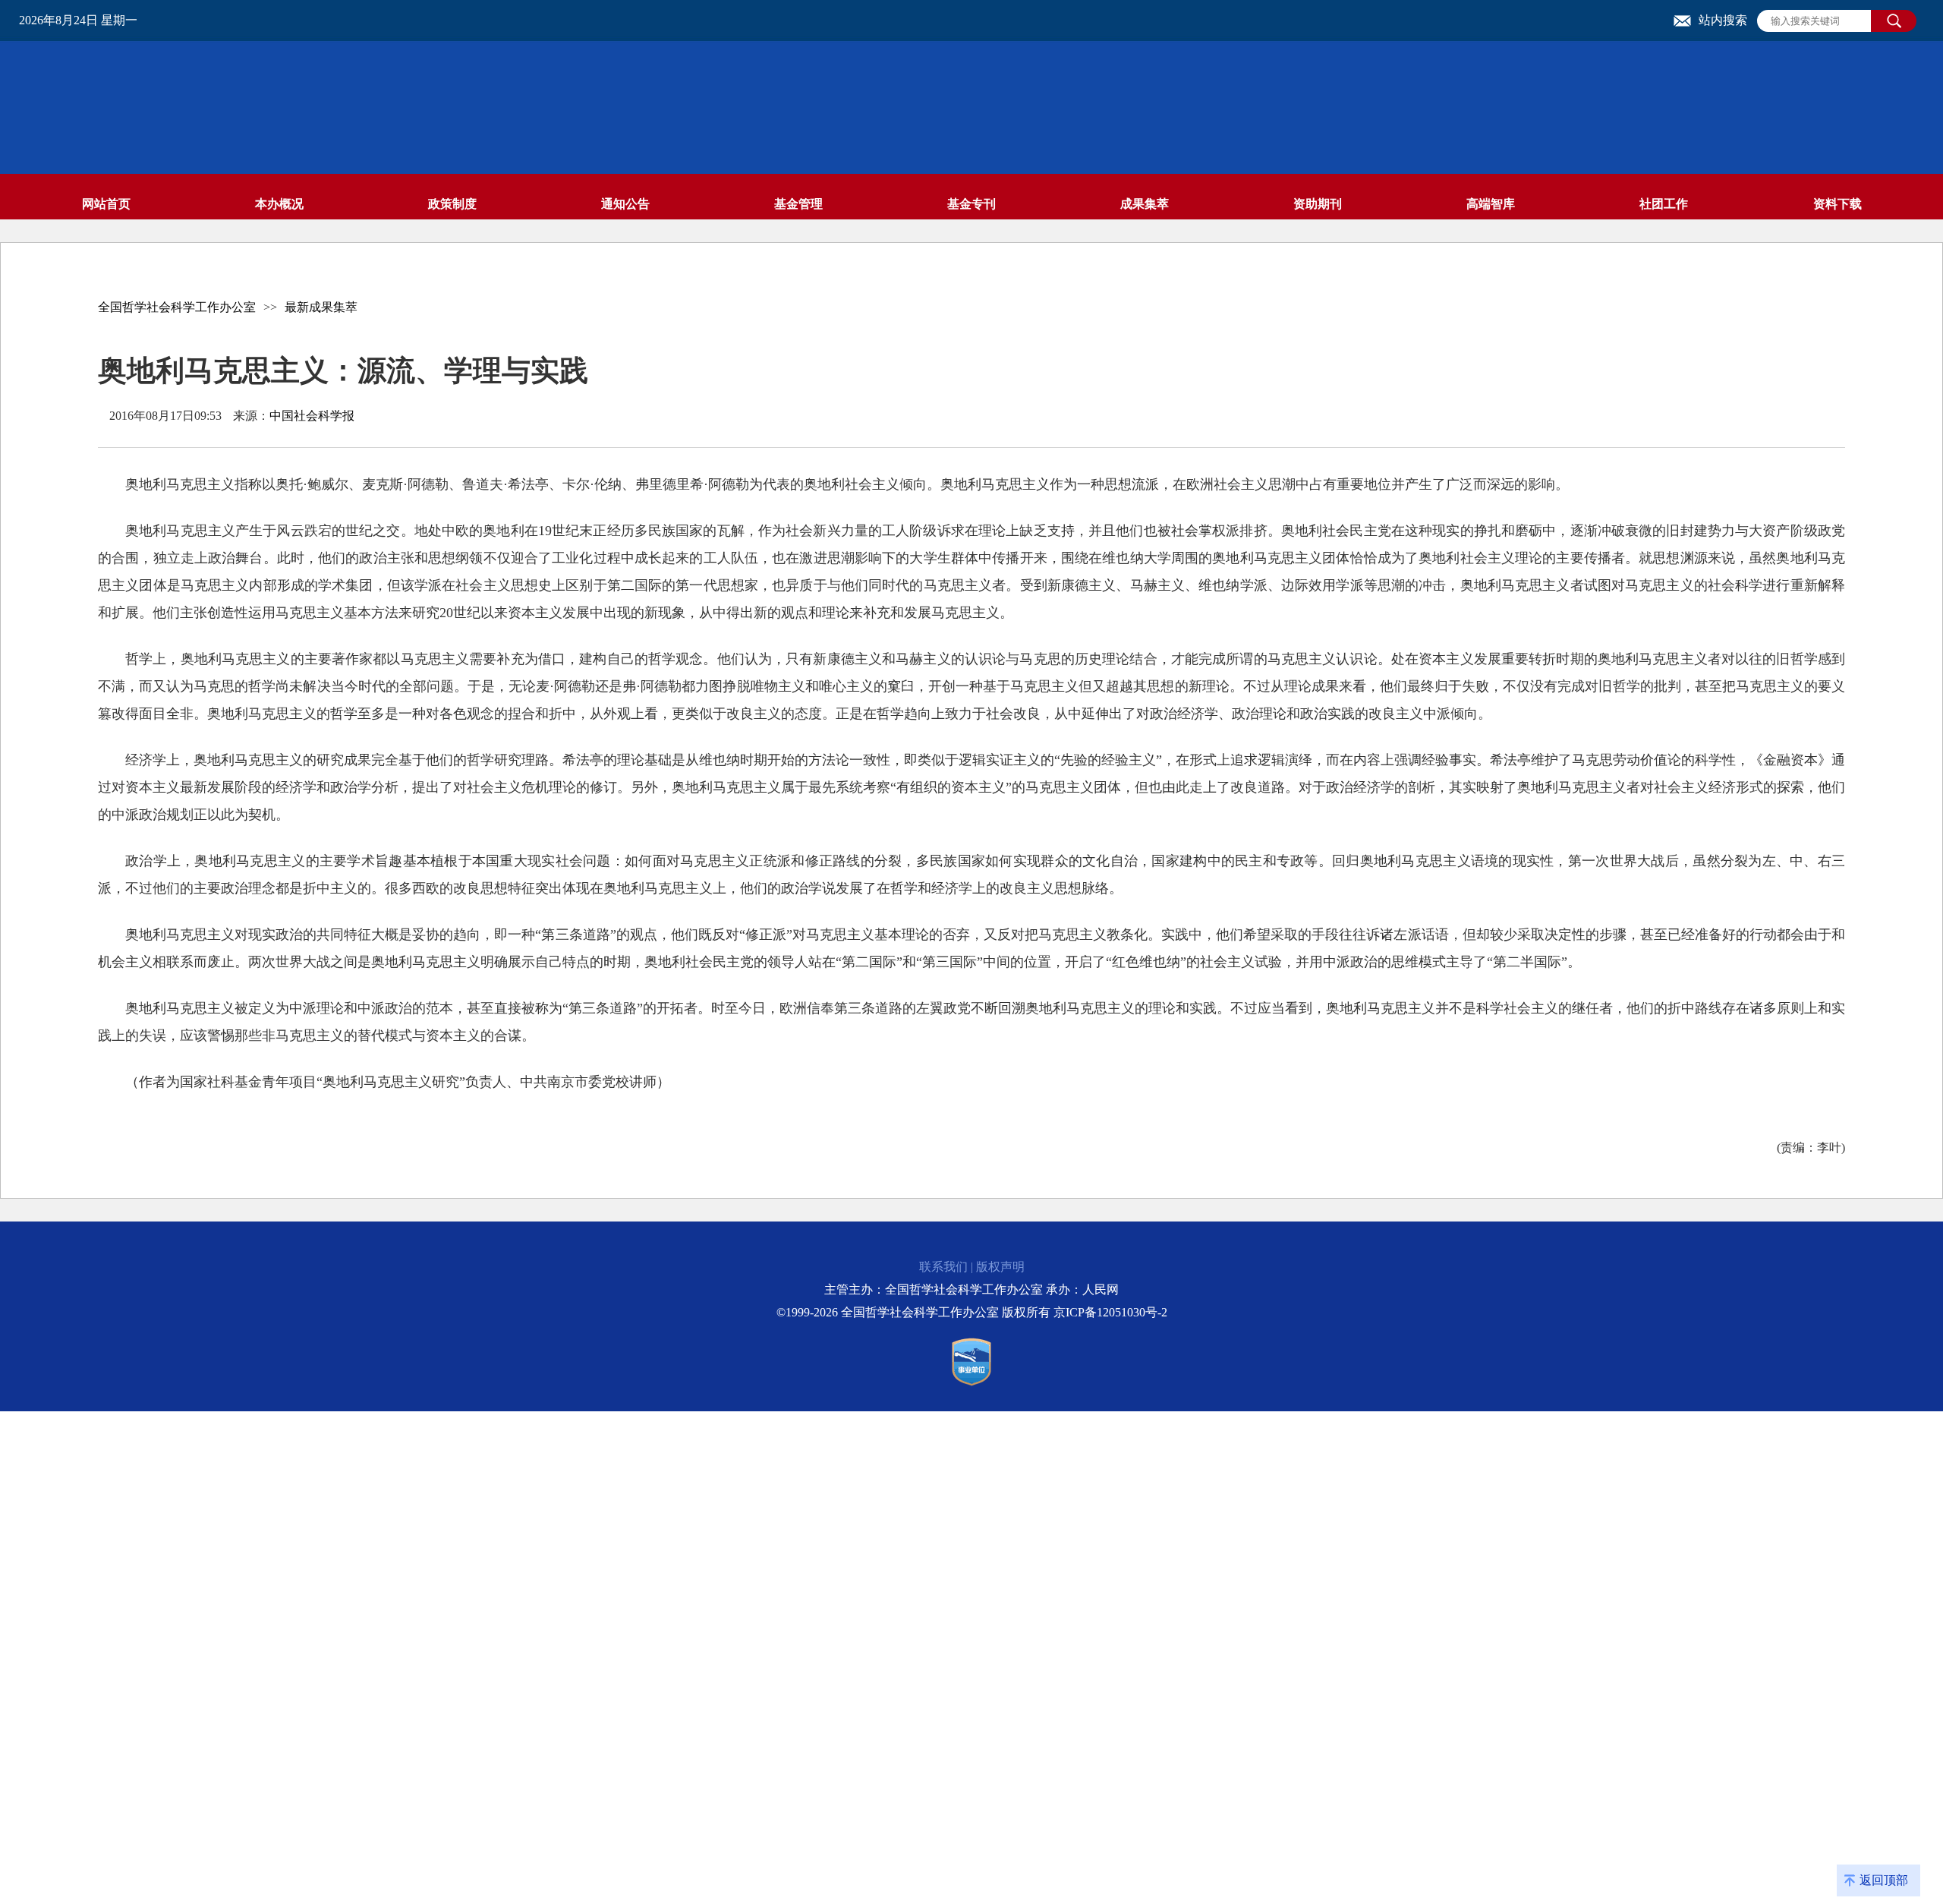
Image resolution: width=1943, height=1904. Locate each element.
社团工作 (1664, 204)
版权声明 (1000, 1267)
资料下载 (1838, 204)
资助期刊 (1318, 204)
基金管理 (798, 204)
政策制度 (452, 204)
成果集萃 (1145, 204)
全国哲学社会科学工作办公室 (177, 307)
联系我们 (943, 1267)
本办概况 (279, 204)
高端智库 (1491, 204)
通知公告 (625, 204)
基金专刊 (971, 204)
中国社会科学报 (312, 416)
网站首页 (106, 204)
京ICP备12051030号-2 (1110, 1312)
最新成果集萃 (321, 307)
